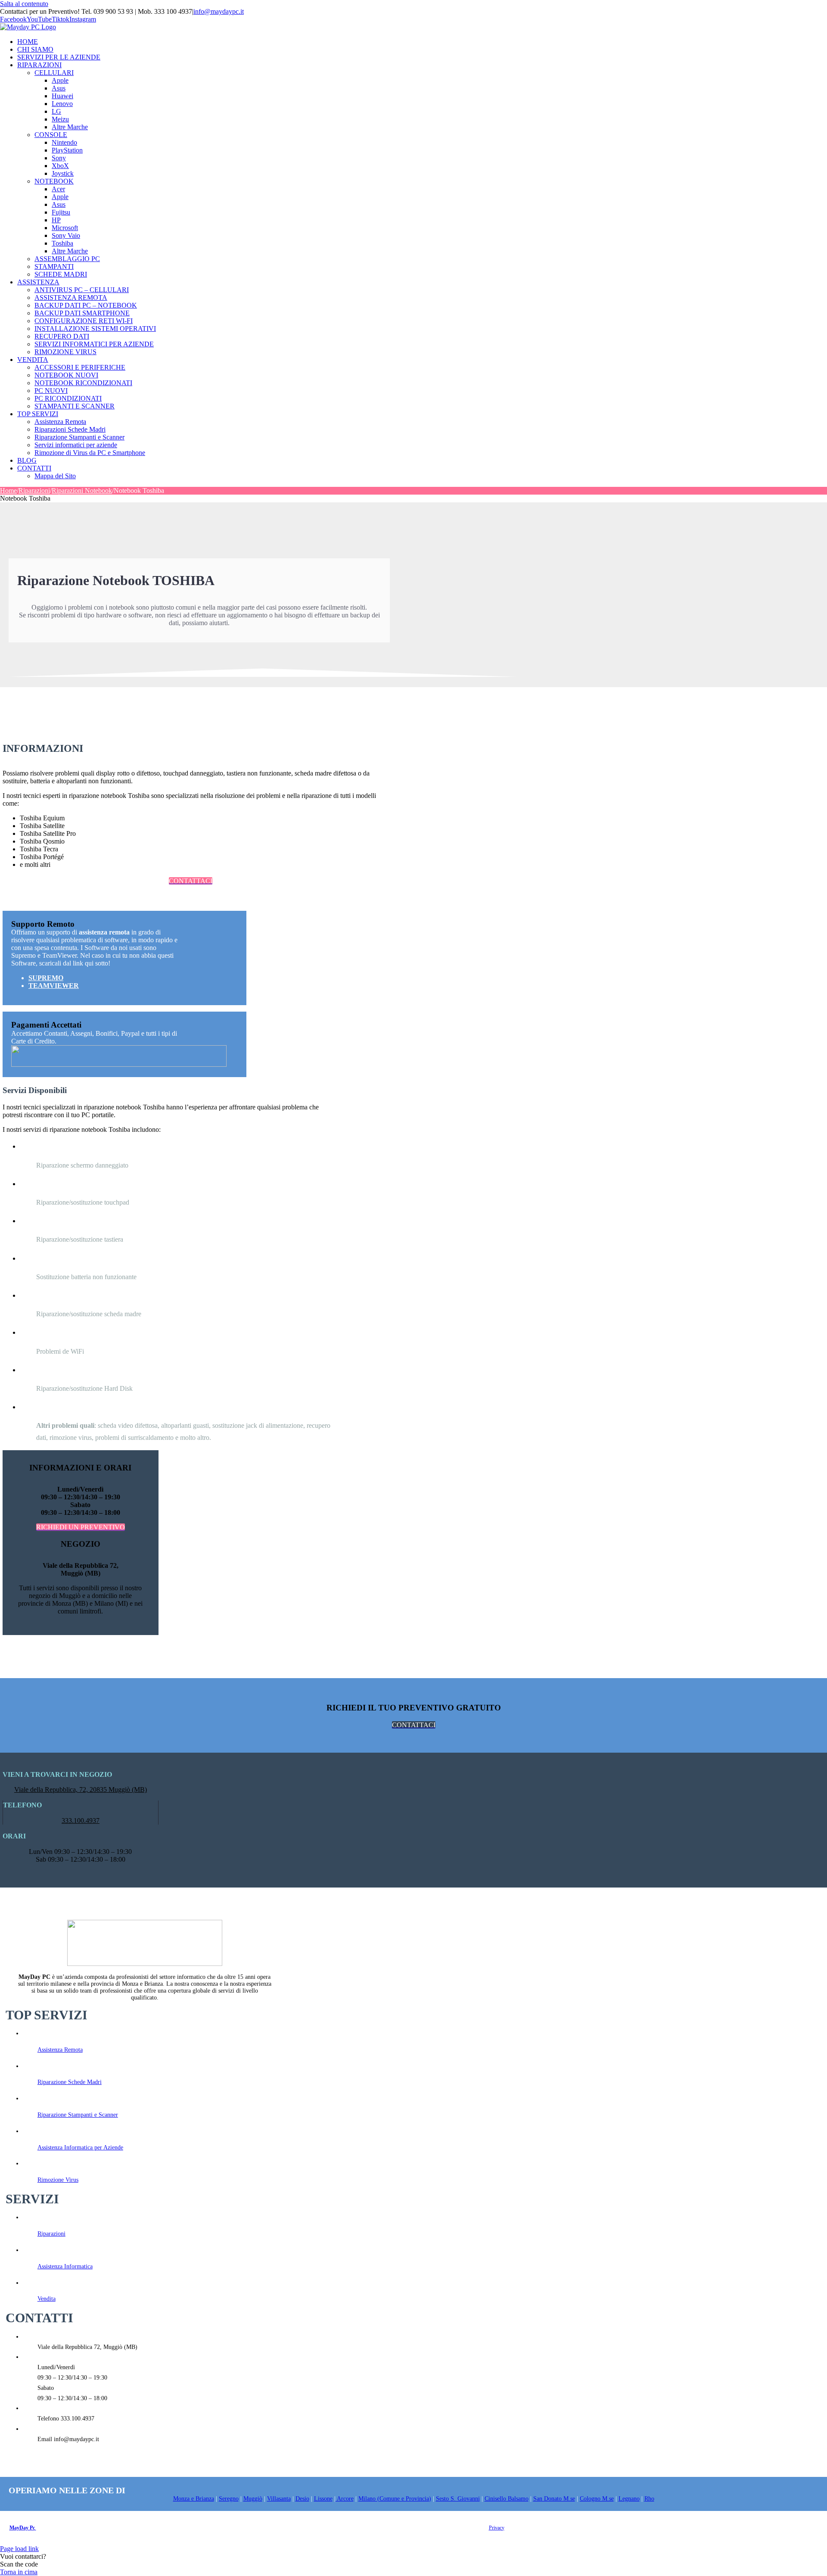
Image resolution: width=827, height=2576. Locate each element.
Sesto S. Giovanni (458, 2499)
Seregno (229, 2499)
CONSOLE (51, 135)
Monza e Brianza (194, 2499)
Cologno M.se (597, 2499)
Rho (649, 2499)
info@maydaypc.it (219, 11)
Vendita (47, 2299)
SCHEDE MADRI (61, 274)
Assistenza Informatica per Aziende (80, 2148)
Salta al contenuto (24, 4)
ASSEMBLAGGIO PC (67, 259)
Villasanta (279, 2499)
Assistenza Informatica (65, 2266)
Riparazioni (51, 2234)
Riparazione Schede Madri (70, 2082)
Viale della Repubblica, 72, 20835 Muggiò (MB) (81, 1789)
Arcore (345, 2499)
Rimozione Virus (58, 2180)
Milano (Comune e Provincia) (395, 2499)
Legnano (629, 2499)
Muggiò (253, 2499)
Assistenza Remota (60, 2050)
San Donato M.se (554, 2499)
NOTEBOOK (54, 181)
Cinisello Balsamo (507, 2499)
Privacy (497, 2528)
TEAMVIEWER (54, 986)
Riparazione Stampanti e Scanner (78, 2115)
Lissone (323, 2499)
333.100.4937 (81, 1821)
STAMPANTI (54, 266)
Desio (302, 2499)
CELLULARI (54, 73)
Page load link (19, 2549)
